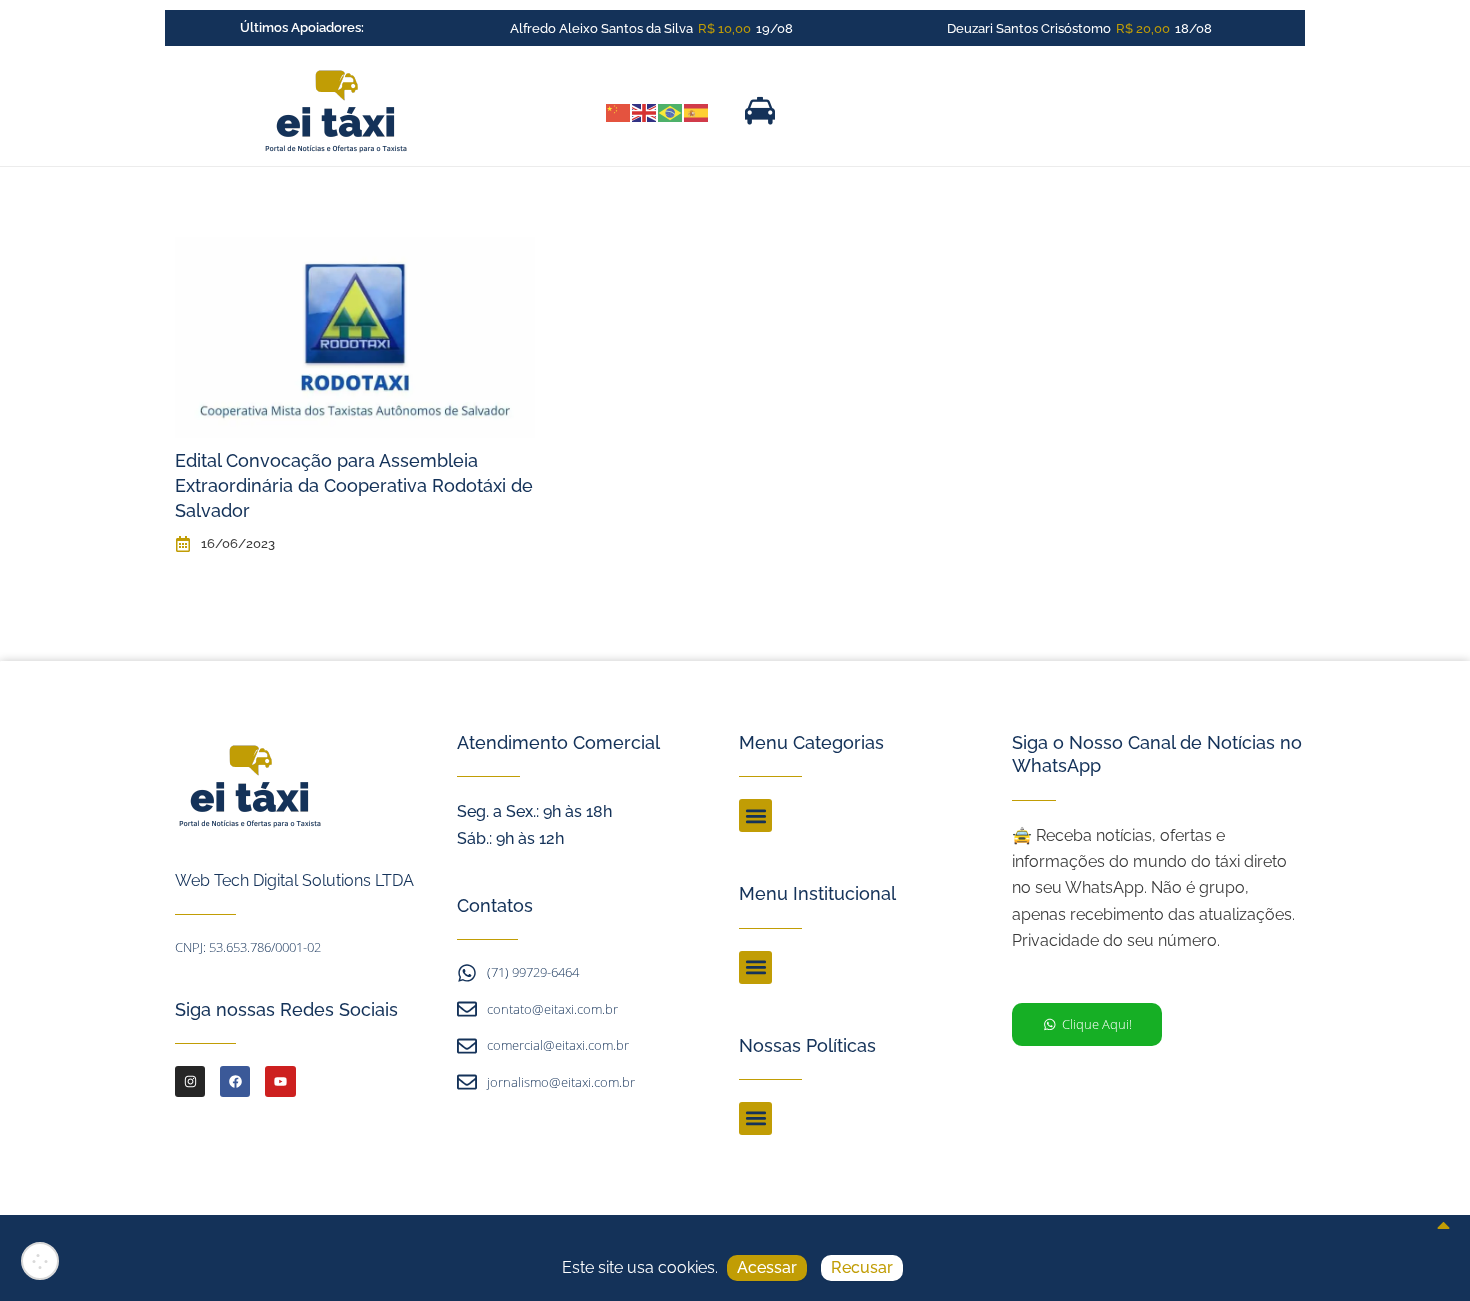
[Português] (671, 111)
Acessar (767, 1267)
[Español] (697, 111)
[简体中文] (619, 111)
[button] (755, 815)
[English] (645, 111)
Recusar (862, 1267)
